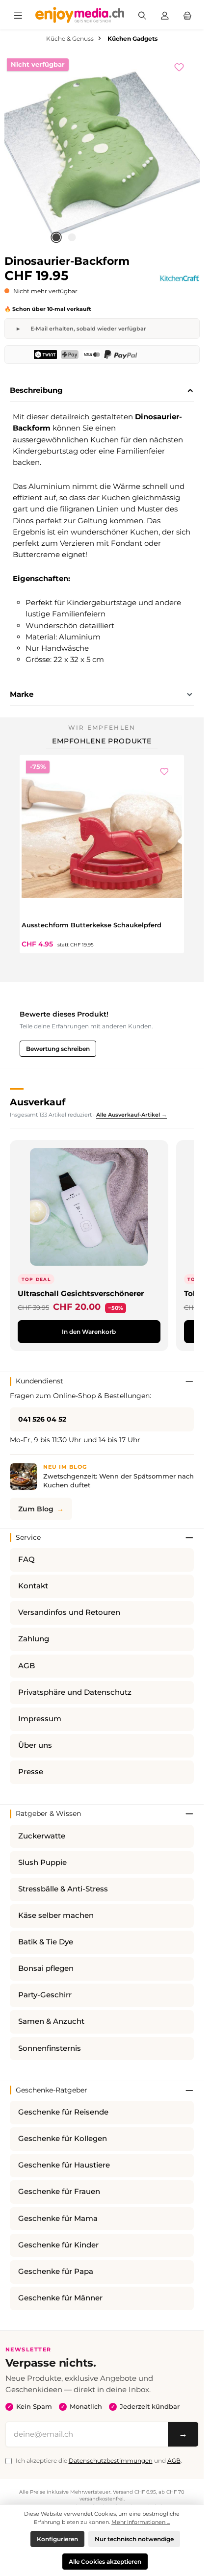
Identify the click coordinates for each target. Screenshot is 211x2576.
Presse (31, 1772)
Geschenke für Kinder (58, 2245)
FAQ (26, 1559)
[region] (102, 151)
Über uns (35, 1745)
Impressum (40, 1719)
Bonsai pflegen (46, 1968)
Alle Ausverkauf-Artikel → (132, 1115)
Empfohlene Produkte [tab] (102, 741)
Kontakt (33, 1586)
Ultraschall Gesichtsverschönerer (81, 1293)
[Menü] (18, 15)
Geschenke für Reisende (63, 2112)
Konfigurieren (57, 2539)
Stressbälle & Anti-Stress (63, 1889)
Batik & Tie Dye (46, 1942)
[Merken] (184, 66)
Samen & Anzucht (51, 2021)
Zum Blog (36, 1509)
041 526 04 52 (42, 1419)
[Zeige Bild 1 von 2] (56, 237)
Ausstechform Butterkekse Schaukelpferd (92, 925)
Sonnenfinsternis (50, 2048)
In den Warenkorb (89, 1332)
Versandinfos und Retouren (69, 1612)
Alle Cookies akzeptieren (105, 2562)
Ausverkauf (38, 1102)
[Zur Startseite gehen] (80, 15)
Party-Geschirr (45, 1995)
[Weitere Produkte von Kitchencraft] (179, 278)
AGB (26, 1666)
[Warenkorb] (187, 15)
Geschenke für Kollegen (63, 2139)
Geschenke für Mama (58, 2219)
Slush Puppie (42, 1862)
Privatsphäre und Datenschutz (75, 1692)
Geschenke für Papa (56, 2271)
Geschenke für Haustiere (64, 2165)
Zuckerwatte (42, 1836)
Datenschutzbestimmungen (111, 2461)
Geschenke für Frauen (59, 2192)
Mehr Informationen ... (141, 2522)
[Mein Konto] (165, 15)
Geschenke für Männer (60, 2298)
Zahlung (34, 1639)
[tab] (102, 391)
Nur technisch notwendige (134, 2539)
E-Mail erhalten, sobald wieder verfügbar (88, 329)
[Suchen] (142, 15)
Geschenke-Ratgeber (52, 2090)
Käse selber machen (56, 1915)
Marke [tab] (22, 694)
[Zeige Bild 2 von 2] (72, 237)
